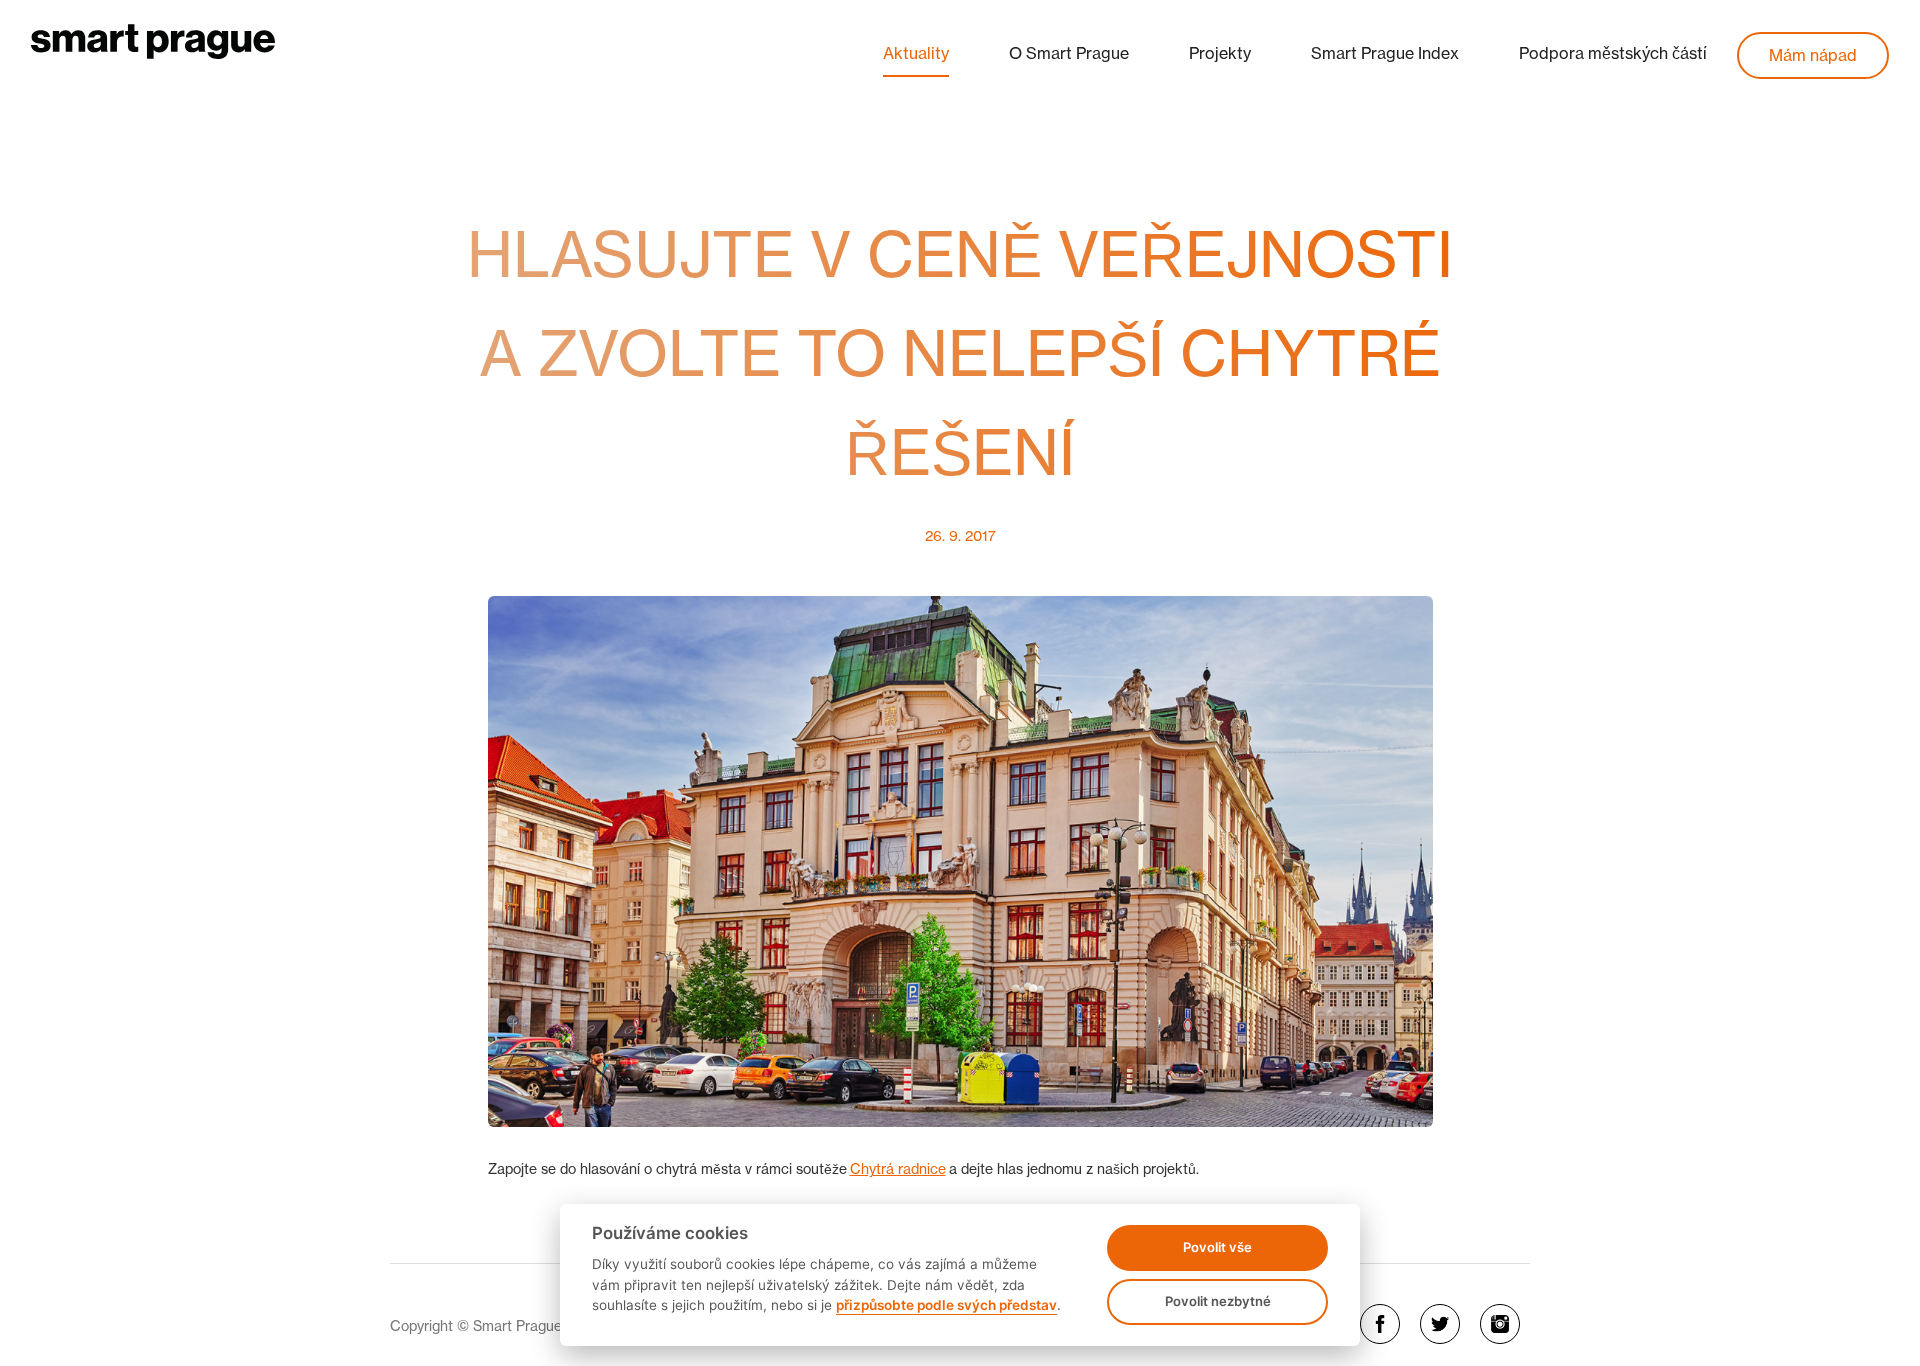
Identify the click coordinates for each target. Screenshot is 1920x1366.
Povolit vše (1217, 1247)
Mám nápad (1813, 55)
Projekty (1220, 53)
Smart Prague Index (1385, 53)
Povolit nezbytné (1218, 1301)
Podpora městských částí (1613, 53)
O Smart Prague (1069, 53)
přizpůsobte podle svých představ (946, 1305)
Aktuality (916, 53)
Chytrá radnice (898, 1168)
